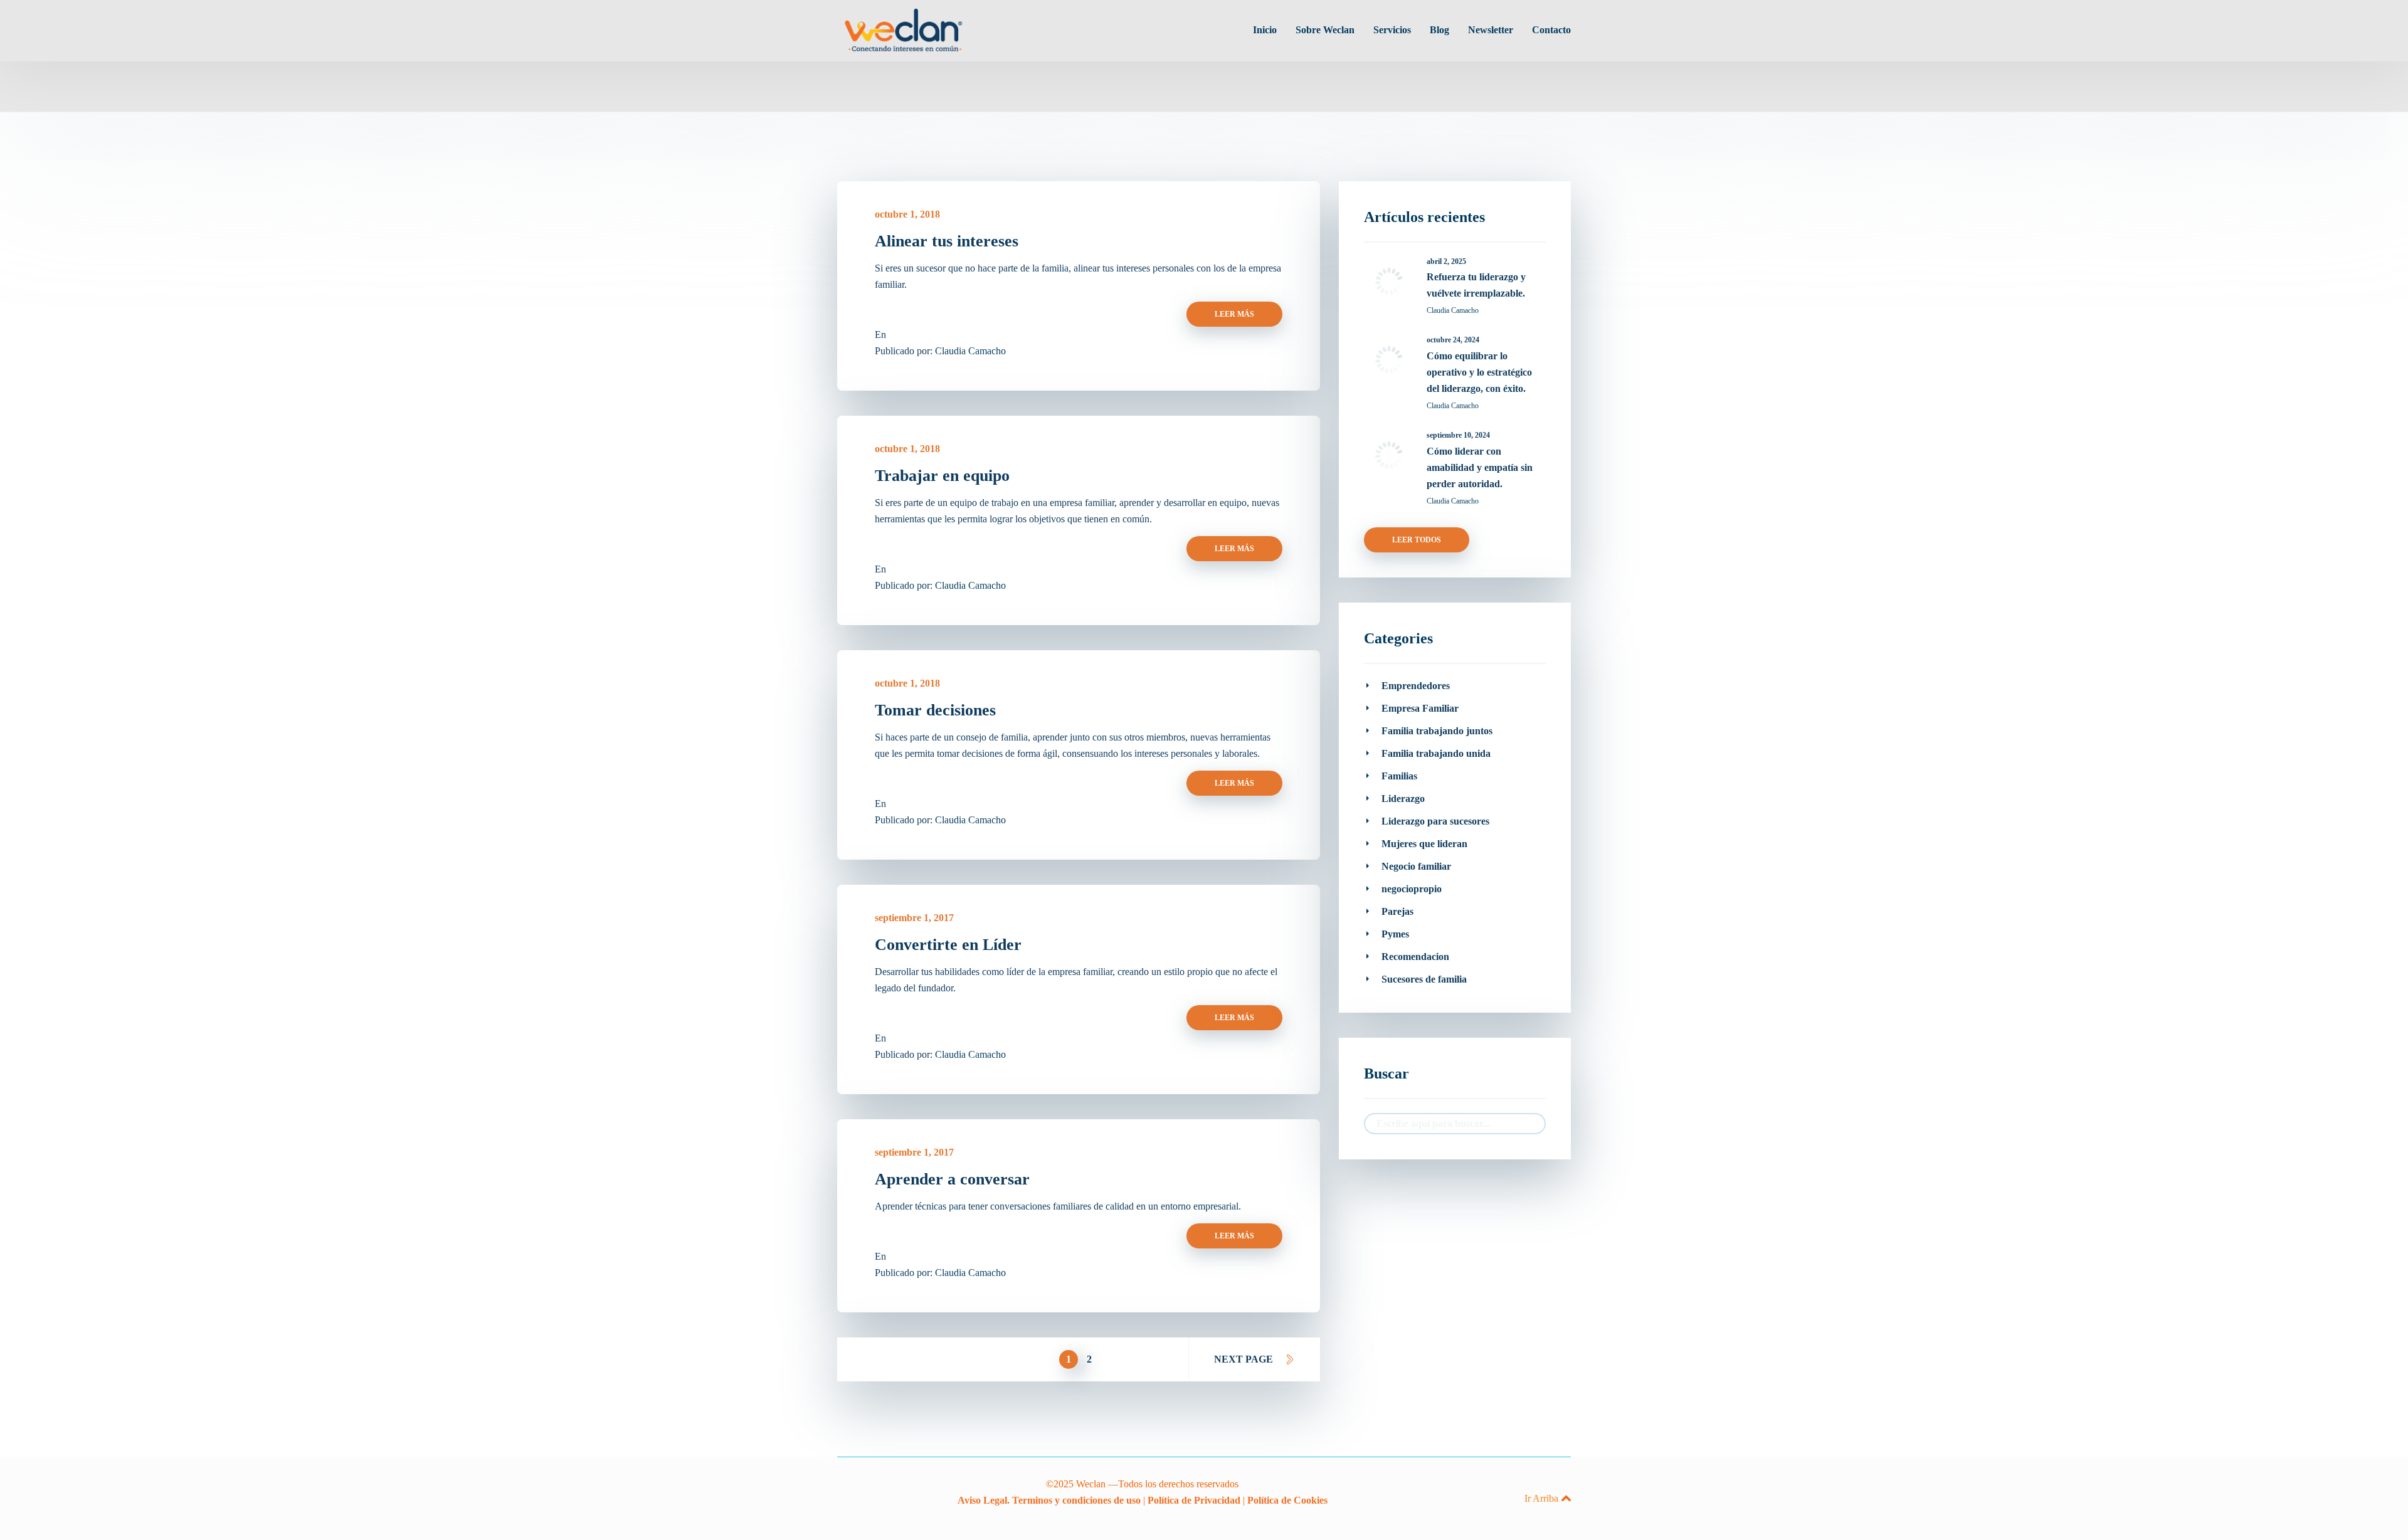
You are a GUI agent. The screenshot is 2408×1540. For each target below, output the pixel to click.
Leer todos (1417, 540)
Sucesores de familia (1424, 979)
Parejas (1397, 911)
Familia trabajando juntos (1437, 731)
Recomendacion (1415, 957)
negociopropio (1412, 889)
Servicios (1392, 30)
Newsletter (1491, 30)
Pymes (1395, 934)
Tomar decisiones (935, 710)
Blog (1439, 30)
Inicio (1265, 30)
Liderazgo (1403, 799)
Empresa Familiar (1420, 708)
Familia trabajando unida (1436, 753)
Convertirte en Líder (948, 945)
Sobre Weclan (1325, 30)
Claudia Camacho (970, 351)
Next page (1244, 1359)
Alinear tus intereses (947, 241)
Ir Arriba (1541, 1498)
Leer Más (1234, 314)
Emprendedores (1416, 686)
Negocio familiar (1416, 866)
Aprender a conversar (952, 1179)
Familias (1399, 776)
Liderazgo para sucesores (1435, 821)
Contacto (1551, 30)
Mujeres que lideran (1424, 844)
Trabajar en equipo (942, 476)
